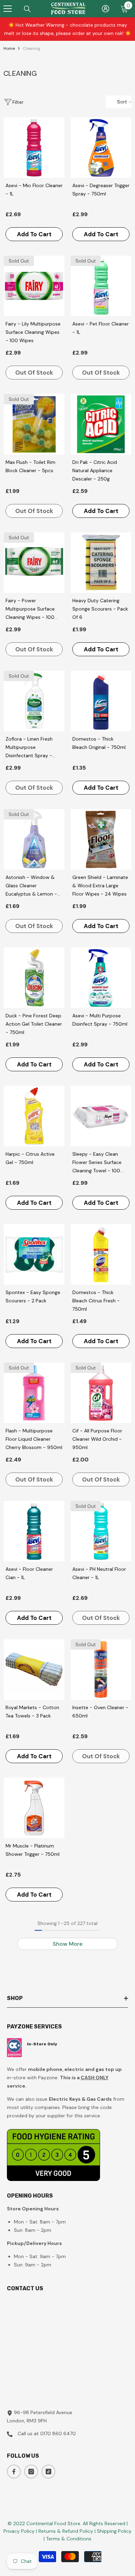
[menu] (8, 9)
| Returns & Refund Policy (65, 2531)
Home (9, 48)
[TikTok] (48, 2472)
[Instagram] (31, 2472)
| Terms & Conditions (67, 2539)
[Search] (27, 9)
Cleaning (31, 48)
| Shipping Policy (113, 2531)
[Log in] (106, 9)
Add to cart (34, 234)
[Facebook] (14, 2472)
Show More (67, 1944)
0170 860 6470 (58, 2433)
